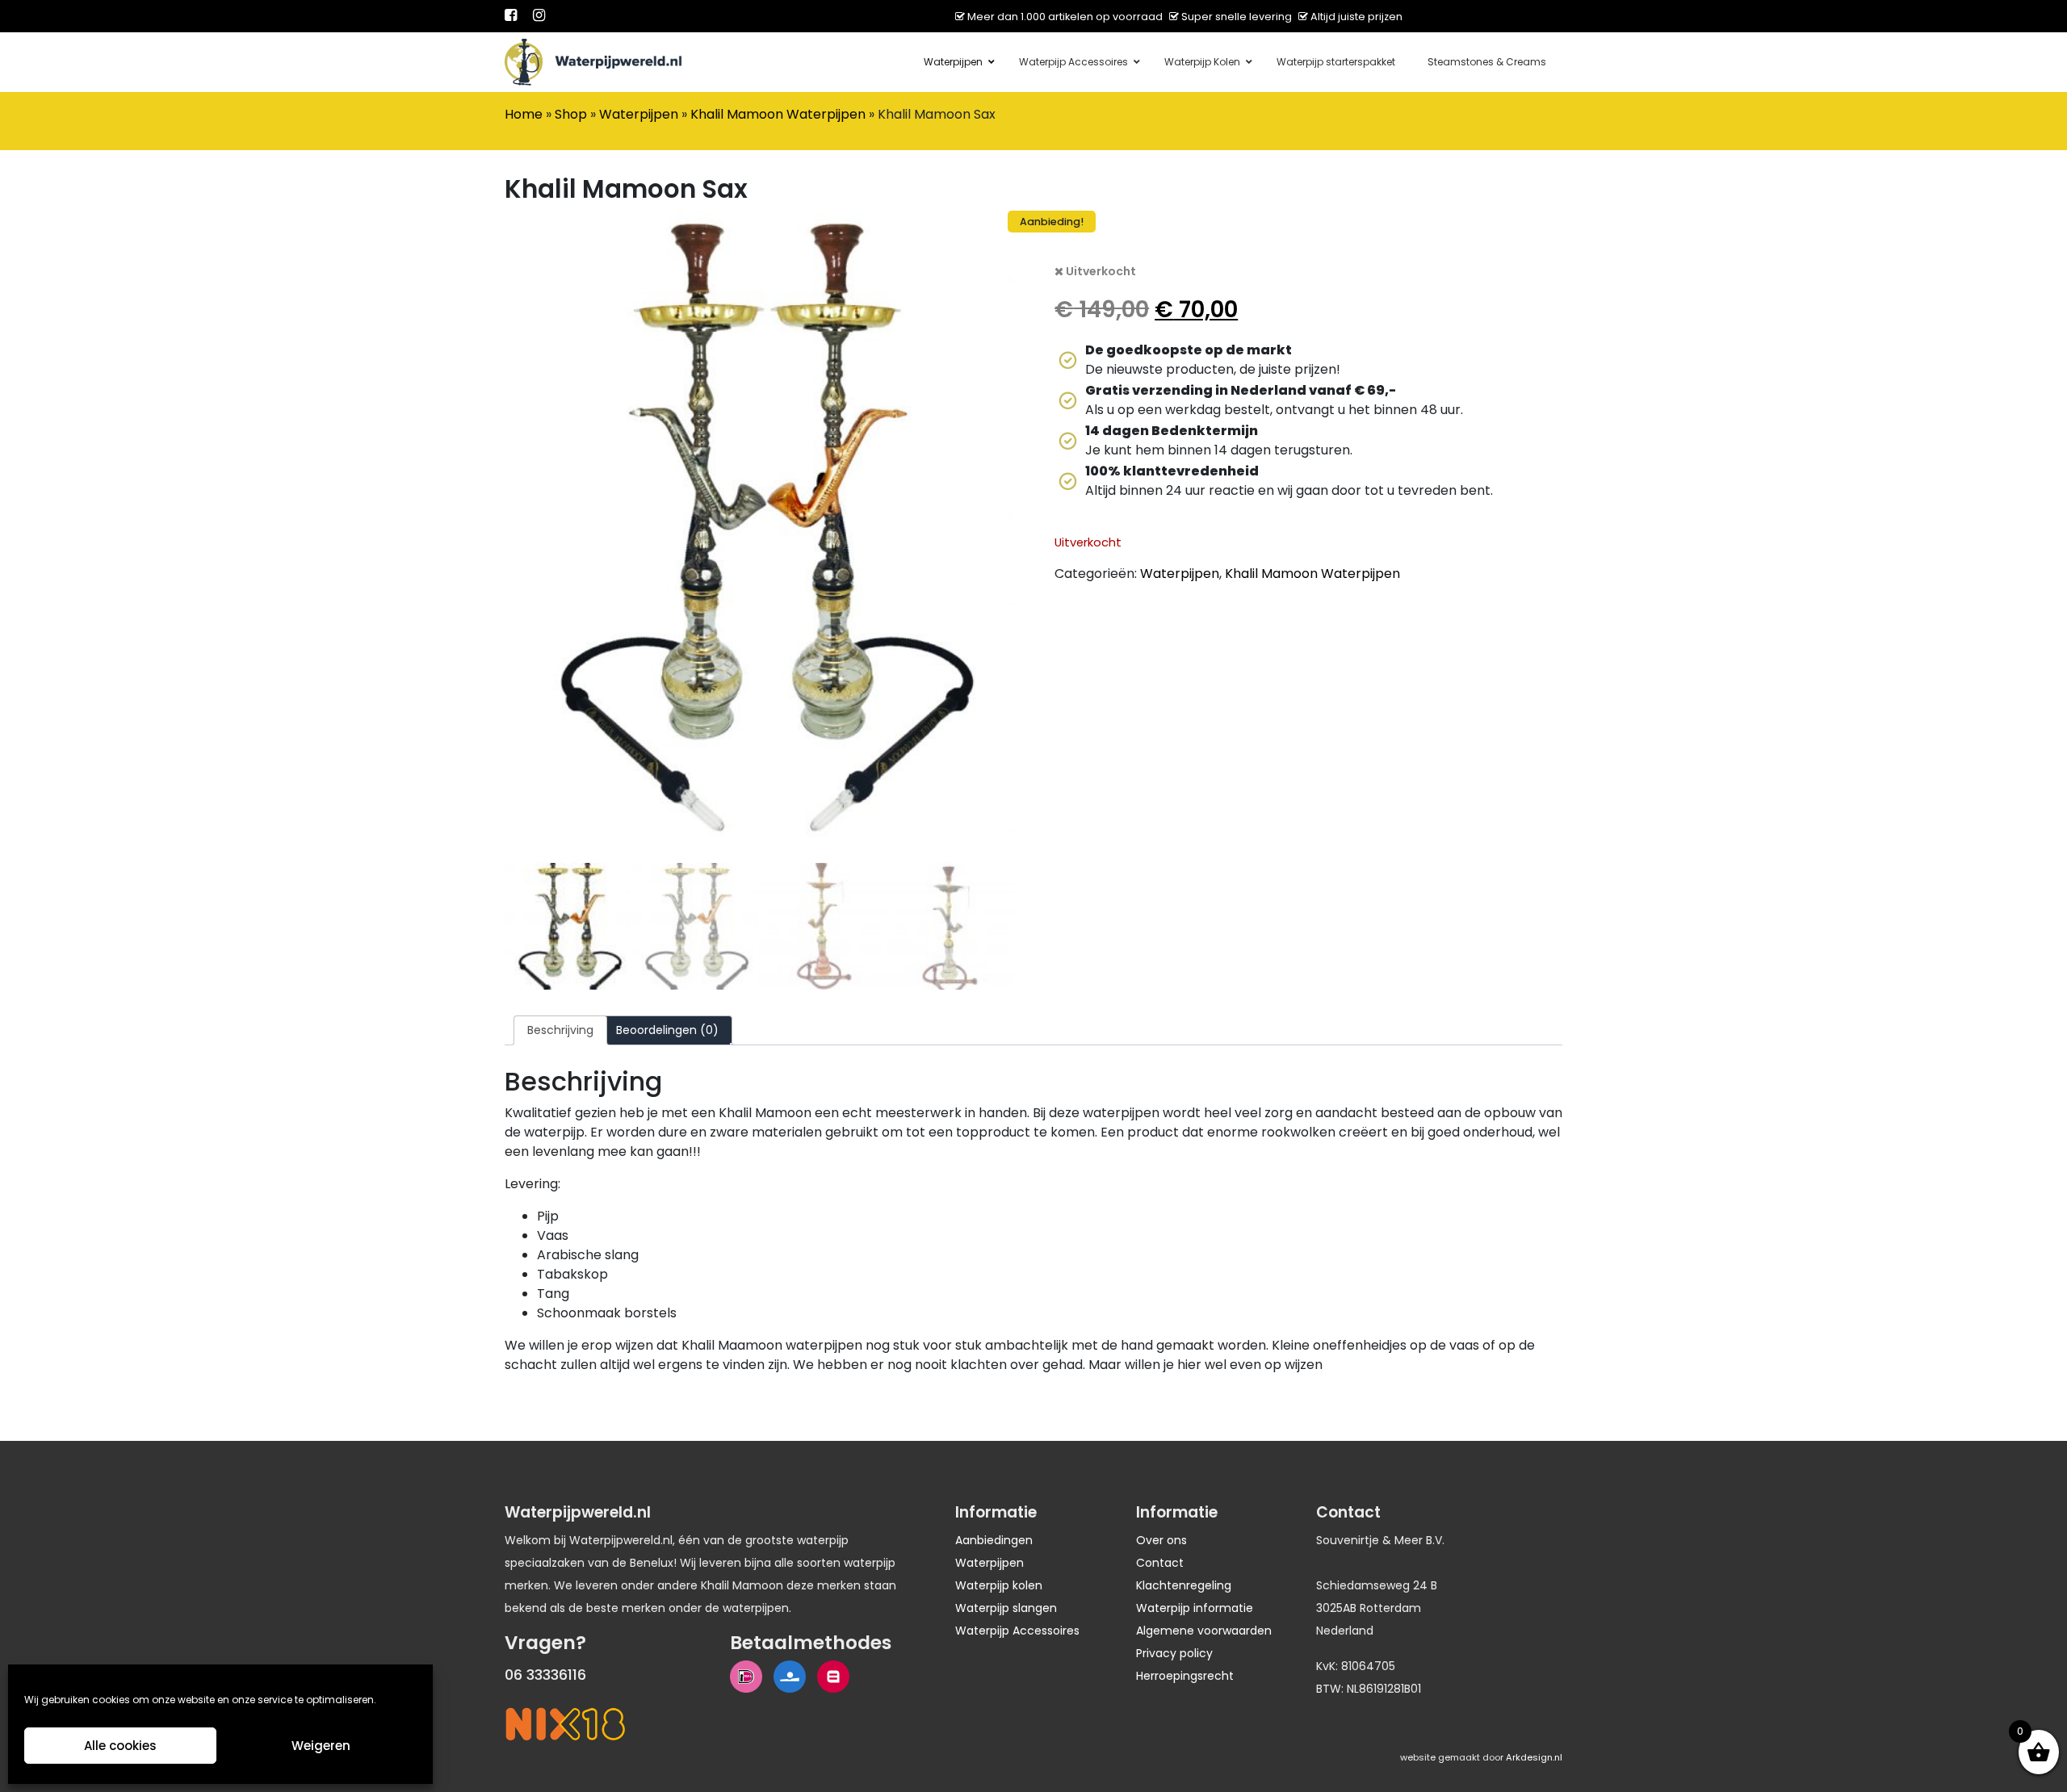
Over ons (1161, 1540)
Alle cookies (120, 1746)
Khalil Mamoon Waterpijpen (778, 114)
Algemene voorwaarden (1204, 1631)
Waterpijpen (639, 114)
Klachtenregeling (1184, 1585)
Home (524, 114)
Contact (1160, 1563)
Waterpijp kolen (999, 1585)
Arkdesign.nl (1534, 1757)
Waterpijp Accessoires (1017, 1631)
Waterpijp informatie (1195, 1608)
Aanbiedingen (994, 1540)
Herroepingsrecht (1185, 1676)
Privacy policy (1174, 1653)
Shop (571, 114)
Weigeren (321, 1746)
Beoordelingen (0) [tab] (667, 1030)
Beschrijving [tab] (560, 1030)
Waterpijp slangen (1006, 1608)
